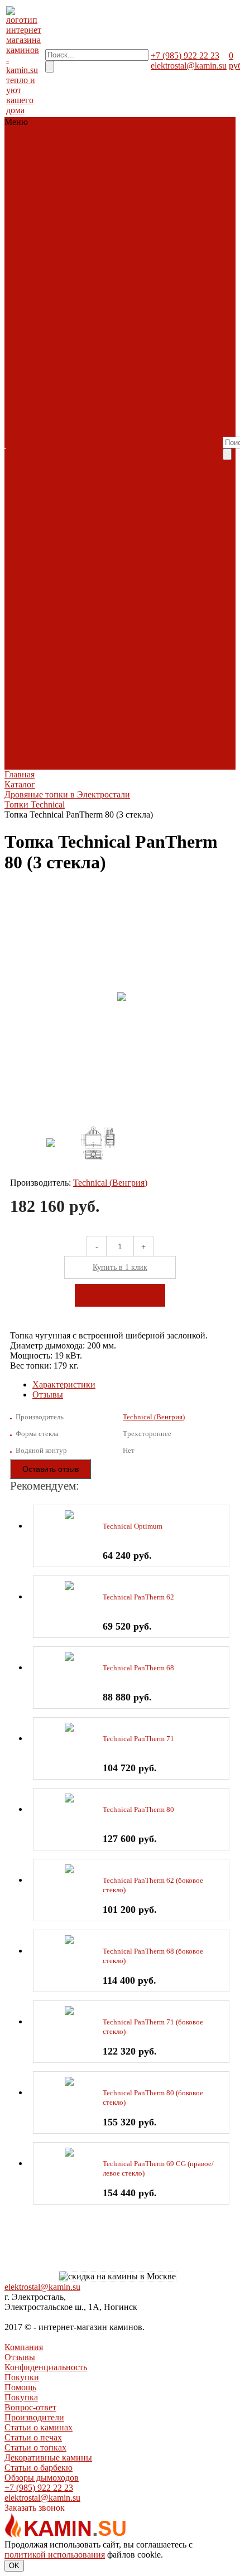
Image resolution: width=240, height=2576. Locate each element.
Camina (19, 443)
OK (14, 2566)
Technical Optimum (133, 1526)
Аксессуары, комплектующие (37, 247)
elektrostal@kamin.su (189, 66)
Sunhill (18, 483)
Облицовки (28, 162)
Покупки (22, 2377)
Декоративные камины (153, 418)
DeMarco (22, 634)
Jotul (14, 533)
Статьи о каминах (142, 368)
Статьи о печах (154, 383)
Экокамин (25, 413)
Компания (24, 2347)
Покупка (142, 333)
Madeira (20, 473)
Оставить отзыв (51, 1469)
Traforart (21, 694)
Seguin (47, 373)
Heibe (16, 764)
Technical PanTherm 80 (138, 1809)
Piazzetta (21, 343)
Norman (20, 714)
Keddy (18, 543)
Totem (53, 403)
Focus (16, 674)
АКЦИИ (22, 262)
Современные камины (32, 197)
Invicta (18, 323)
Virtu (47, 694)
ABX (15, 433)
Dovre (39, 503)
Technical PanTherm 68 (138, 1668)
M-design (22, 333)
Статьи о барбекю (155, 428)
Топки (18, 152)
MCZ (51, 333)
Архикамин (28, 624)
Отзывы (48, 1395)
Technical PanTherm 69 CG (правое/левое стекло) (158, 2168)
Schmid (19, 373)
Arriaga (19, 614)
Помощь (20, 2387)
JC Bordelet (22, 679)
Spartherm (24, 383)
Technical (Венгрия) (110, 1183)
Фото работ (79, 508)
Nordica (46, 543)
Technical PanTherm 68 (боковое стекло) (153, 1956)
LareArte (21, 463)
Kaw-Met (42, 533)
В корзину (120, 1295)
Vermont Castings (37, 574)
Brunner (20, 293)
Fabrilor (20, 313)
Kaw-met (48, 323)
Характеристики (64, 1384)
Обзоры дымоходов (147, 448)
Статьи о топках (142, 398)
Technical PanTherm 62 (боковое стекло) (153, 1885)
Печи (16, 172)
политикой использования (55, 2555)
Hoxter (48, 313)
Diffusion (22, 303)
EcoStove (23, 513)
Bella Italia (46, 433)
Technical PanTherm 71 (138, 1739)
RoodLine (23, 363)
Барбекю (22, 212)
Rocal (48, 684)
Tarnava (20, 393)
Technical (23, 403)
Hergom (20, 523)
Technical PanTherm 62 (138, 1597)
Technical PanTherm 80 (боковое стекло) (153, 2097)
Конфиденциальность (46, 2367)
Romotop (22, 353)
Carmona (22, 644)
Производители (155, 353)
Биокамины (28, 232)
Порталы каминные (34, 177)
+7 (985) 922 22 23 (185, 55)
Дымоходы (26, 222)
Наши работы (82, 438)
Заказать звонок (35, 2508)
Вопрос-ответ (152, 343)
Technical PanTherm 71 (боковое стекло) (153, 2027)
